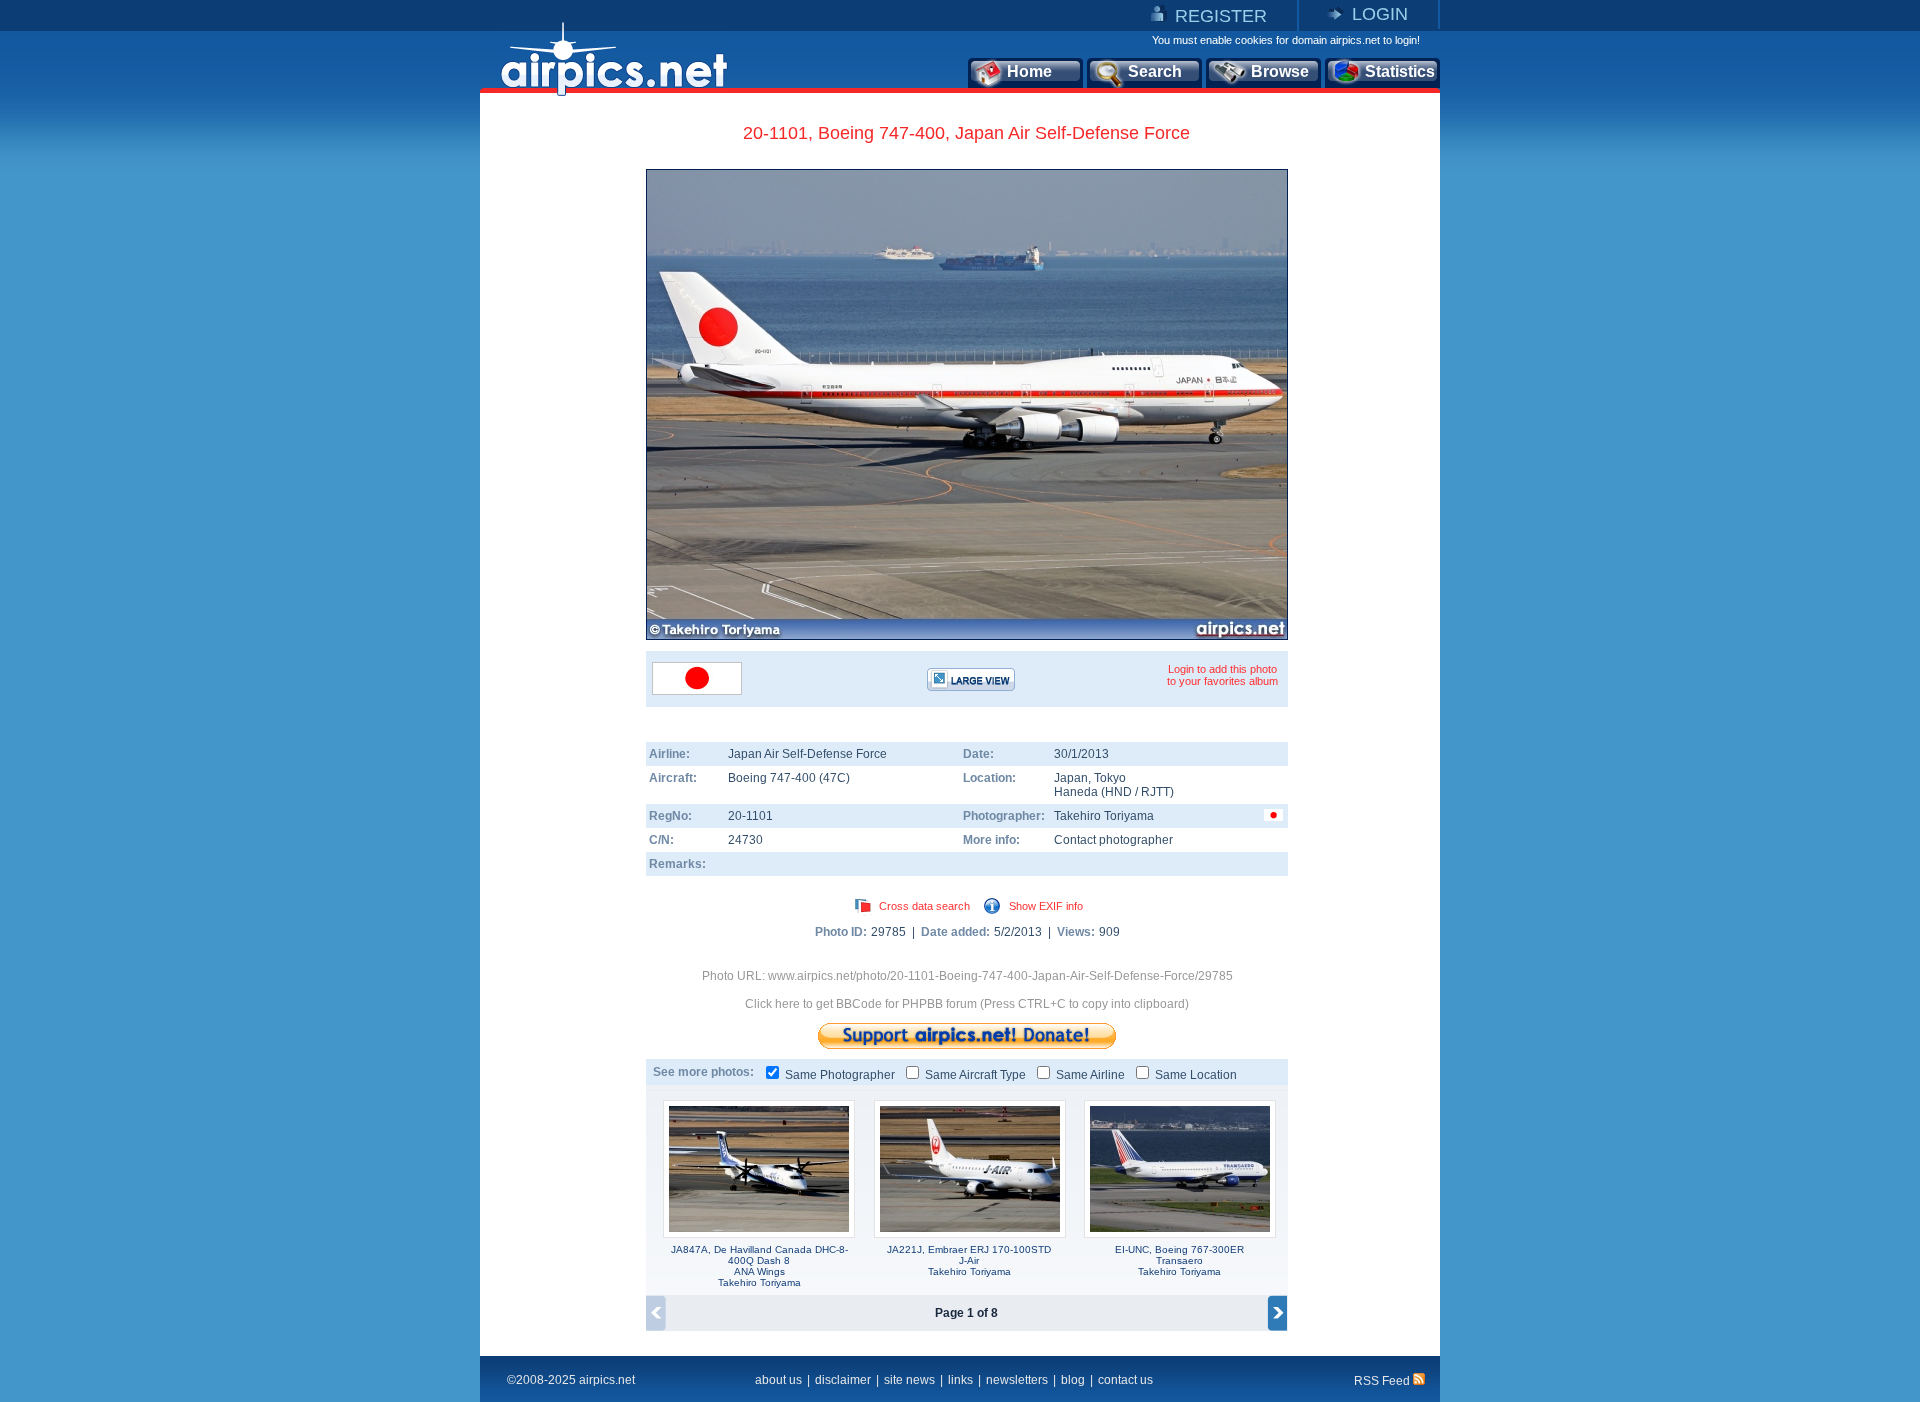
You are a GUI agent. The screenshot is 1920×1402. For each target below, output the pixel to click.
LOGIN (1380, 14)
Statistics (1400, 71)
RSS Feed (1383, 1381)
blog (1073, 1380)
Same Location (1196, 1075)
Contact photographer (1113, 840)
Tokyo (1110, 778)
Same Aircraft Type (975, 1075)
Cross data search (924, 906)
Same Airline (1090, 1075)
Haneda (1076, 792)
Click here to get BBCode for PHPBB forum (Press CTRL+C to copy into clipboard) (967, 1004)
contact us (1125, 1380)
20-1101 (750, 816)
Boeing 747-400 (773, 778)
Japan (1071, 778)
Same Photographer (840, 1075)
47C (834, 778)
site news (909, 1380)
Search (1155, 71)
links (960, 1380)
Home (1029, 71)
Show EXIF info (1046, 906)
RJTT (1155, 792)
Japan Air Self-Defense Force (807, 754)
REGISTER (1221, 16)
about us (778, 1380)
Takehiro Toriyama (1104, 816)
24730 (745, 840)
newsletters (1017, 1380)
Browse (1280, 71)
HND (1118, 792)
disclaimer (843, 1380)
